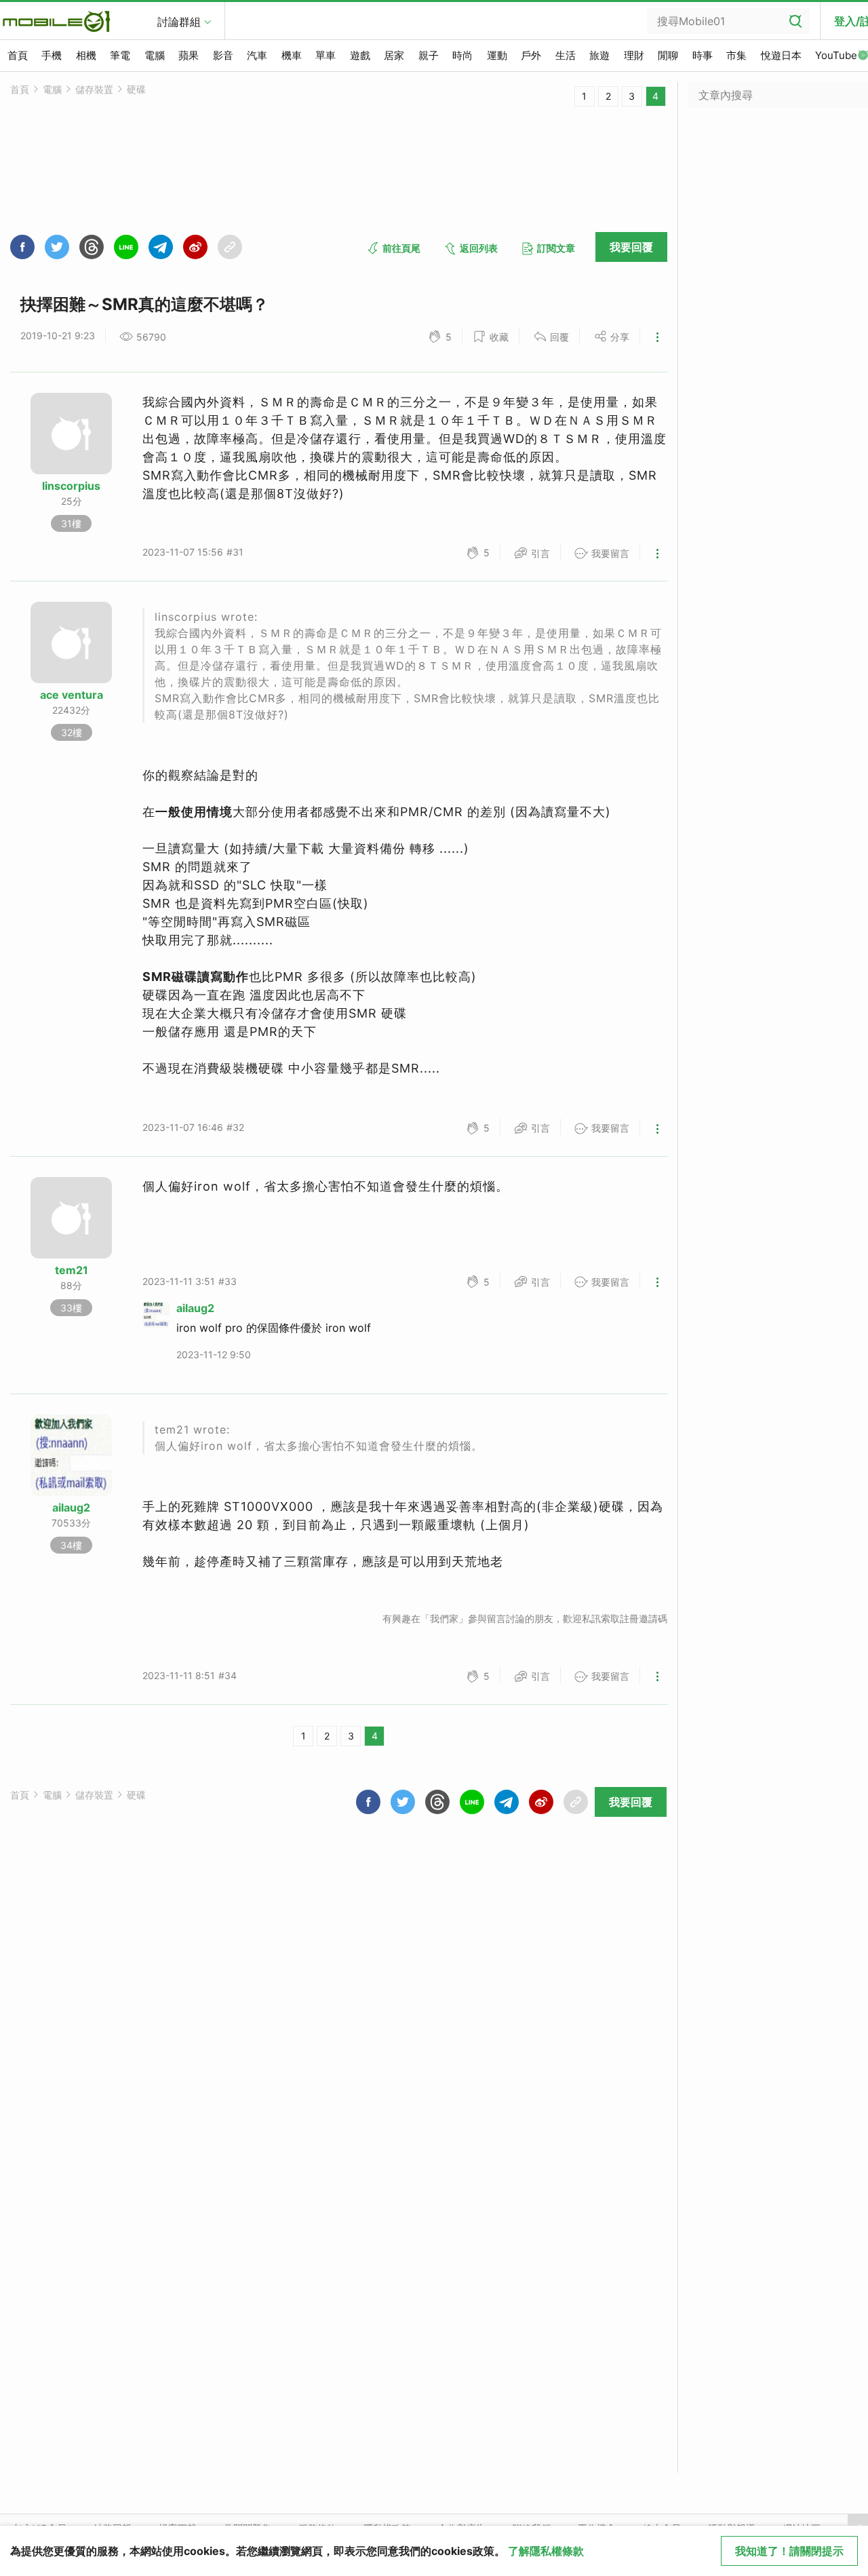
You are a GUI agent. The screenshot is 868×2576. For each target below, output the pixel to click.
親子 (429, 55)
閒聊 (668, 55)
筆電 (120, 55)
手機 (52, 55)
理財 (634, 55)
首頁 (18, 55)
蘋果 (189, 55)
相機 (86, 55)
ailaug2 (195, 1308)
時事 (703, 55)
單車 (325, 55)
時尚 (462, 55)
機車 (292, 55)
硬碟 (136, 89)
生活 (566, 55)
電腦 (155, 55)
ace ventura (72, 695)
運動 (497, 55)
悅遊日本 (781, 55)
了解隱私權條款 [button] (546, 2551)
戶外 (531, 55)
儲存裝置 (94, 89)
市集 (736, 55)
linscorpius (71, 486)
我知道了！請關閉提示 (789, 2551)
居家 (394, 55)
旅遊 (599, 55)
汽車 (257, 55)
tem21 (72, 1270)
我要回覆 (631, 247)
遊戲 (360, 55)
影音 (223, 55)
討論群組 (179, 22)
